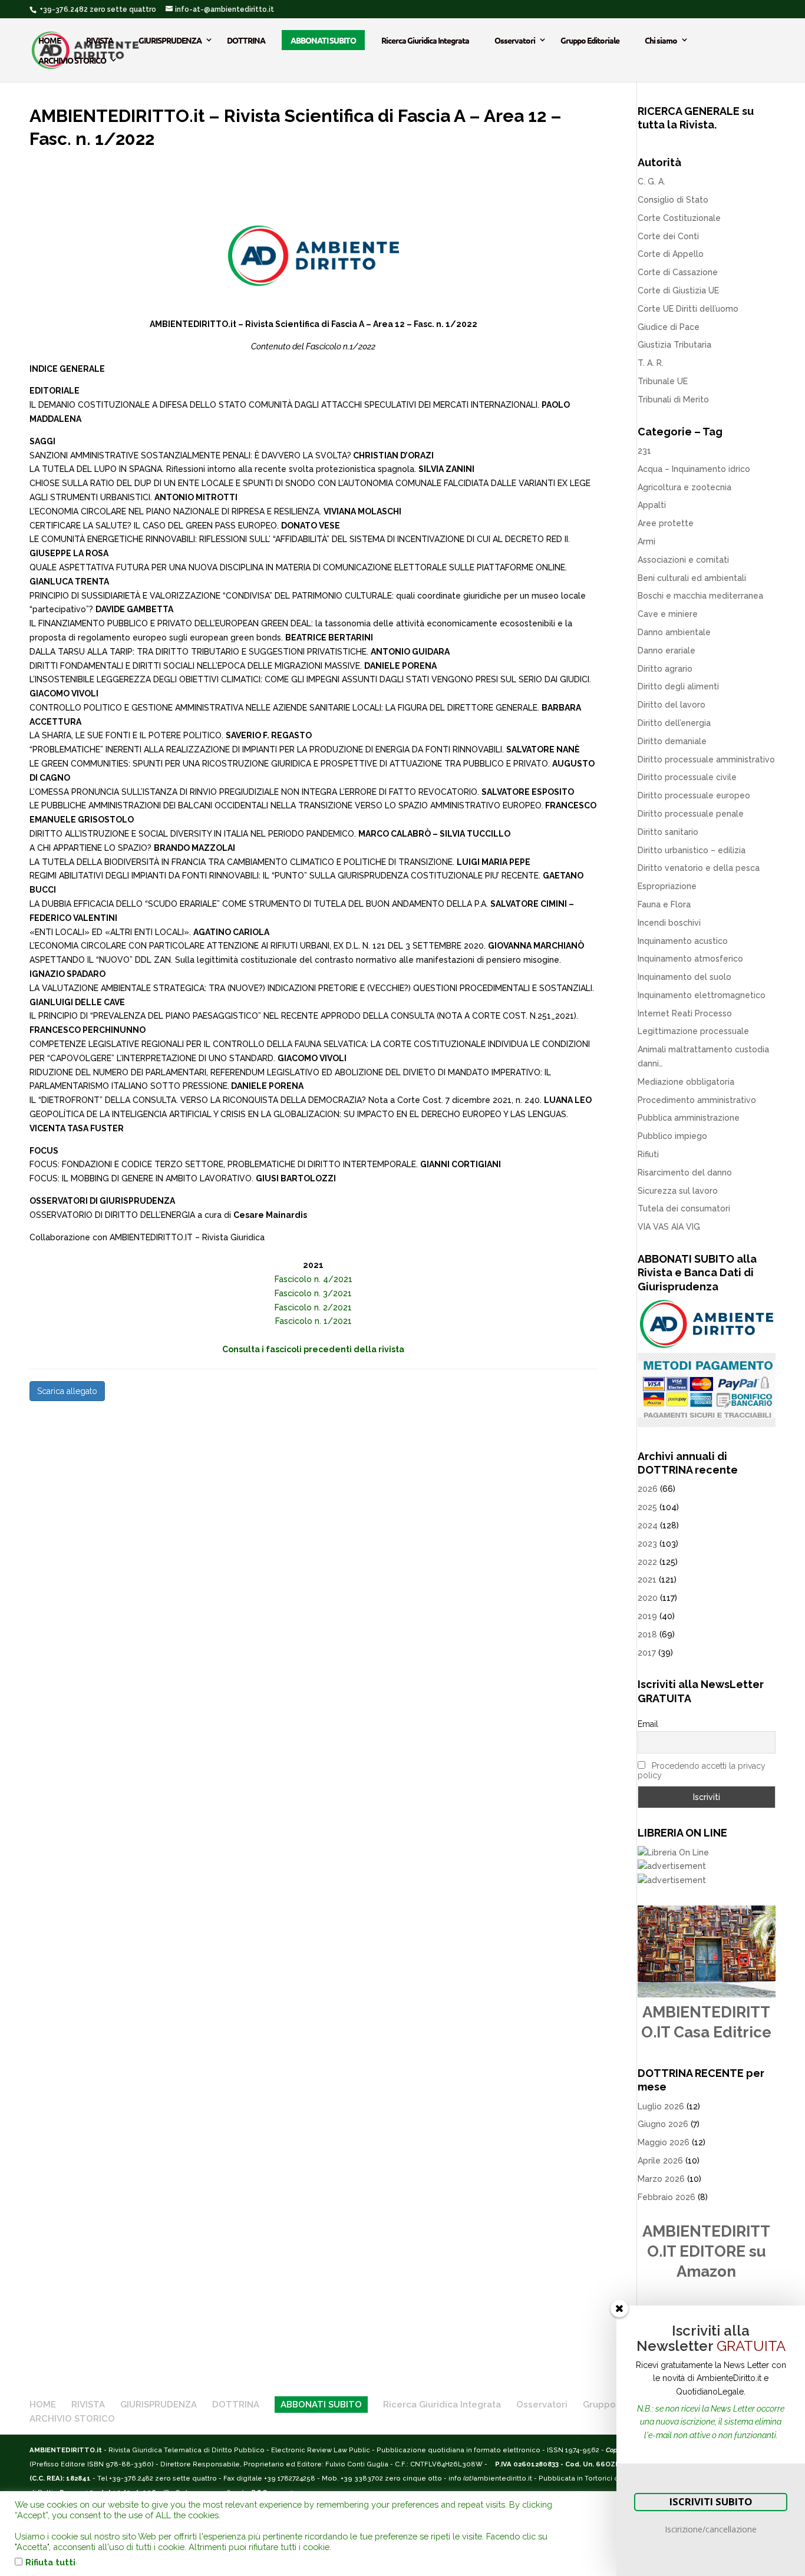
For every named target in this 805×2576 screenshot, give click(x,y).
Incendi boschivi (669, 923)
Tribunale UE (663, 381)
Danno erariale (667, 650)
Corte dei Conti (668, 236)
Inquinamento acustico (683, 941)
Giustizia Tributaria (674, 345)
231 (644, 451)
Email (648, 1724)
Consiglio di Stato (673, 200)
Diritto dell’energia (674, 723)
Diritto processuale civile (687, 777)
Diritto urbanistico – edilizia (692, 850)
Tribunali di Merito (673, 399)
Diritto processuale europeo (694, 795)
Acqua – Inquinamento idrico (694, 469)
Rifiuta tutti (50, 2562)
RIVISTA (100, 40)
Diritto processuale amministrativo (706, 759)
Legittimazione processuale (693, 1031)
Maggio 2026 (664, 2142)
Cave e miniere (668, 614)
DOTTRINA (246, 40)
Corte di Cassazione (678, 272)
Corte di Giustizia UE (678, 290)
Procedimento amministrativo (697, 1100)
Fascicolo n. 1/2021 (314, 1321)
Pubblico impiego (672, 1136)
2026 (648, 1489)
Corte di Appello (671, 254)
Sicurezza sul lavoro (678, 1191)
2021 (647, 1580)
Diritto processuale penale (691, 814)
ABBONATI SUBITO (323, 40)
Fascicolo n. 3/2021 (313, 1293)
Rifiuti (648, 1154)
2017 (647, 1653)
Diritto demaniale (672, 741)
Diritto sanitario (668, 832)
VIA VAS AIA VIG (669, 1227)
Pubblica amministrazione (689, 1118)
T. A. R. (651, 363)
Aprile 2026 (660, 2161)
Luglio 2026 (661, 2106)
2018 (647, 1634)
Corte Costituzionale (679, 218)
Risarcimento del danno (685, 1173)
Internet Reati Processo (685, 1013)
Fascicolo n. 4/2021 (314, 1279)
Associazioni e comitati (683, 560)
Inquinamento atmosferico (690, 959)
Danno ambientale (674, 632)
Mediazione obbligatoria (686, 1082)
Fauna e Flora (664, 904)
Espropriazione (667, 886)
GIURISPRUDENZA (170, 40)
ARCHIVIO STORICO (72, 60)
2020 (648, 1598)
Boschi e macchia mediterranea (700, 596)
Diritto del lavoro (672, 705)
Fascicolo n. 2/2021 (313, 1307)
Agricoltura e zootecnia (684, 487)
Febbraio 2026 (667, 2197)
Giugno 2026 (663, 2124)
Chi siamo (661, 40)
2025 (647, 1507)
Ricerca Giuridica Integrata (425, 40)
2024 (648, 1525)
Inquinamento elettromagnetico (702, 995)
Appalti (652, 505)
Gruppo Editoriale (590, 40)
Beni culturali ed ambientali (692, 578)
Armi (646, 541)
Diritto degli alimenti (678, 686)
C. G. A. (651, 181)
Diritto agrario (665, 669)
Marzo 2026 (661, 2179)
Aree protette (666, 523)
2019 (647, 1616)
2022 (647, 1562)
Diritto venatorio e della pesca (699, 868)
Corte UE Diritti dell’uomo (688, 309)
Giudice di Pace (669, 327)
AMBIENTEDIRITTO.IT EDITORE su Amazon (706, 2251)
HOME (50, 40)
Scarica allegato (67, 1391)
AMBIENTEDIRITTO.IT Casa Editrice (706, 2022)
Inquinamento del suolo (684, 977)
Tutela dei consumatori (684, 1208)
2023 (647, 1544)
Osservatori (515, 40)
